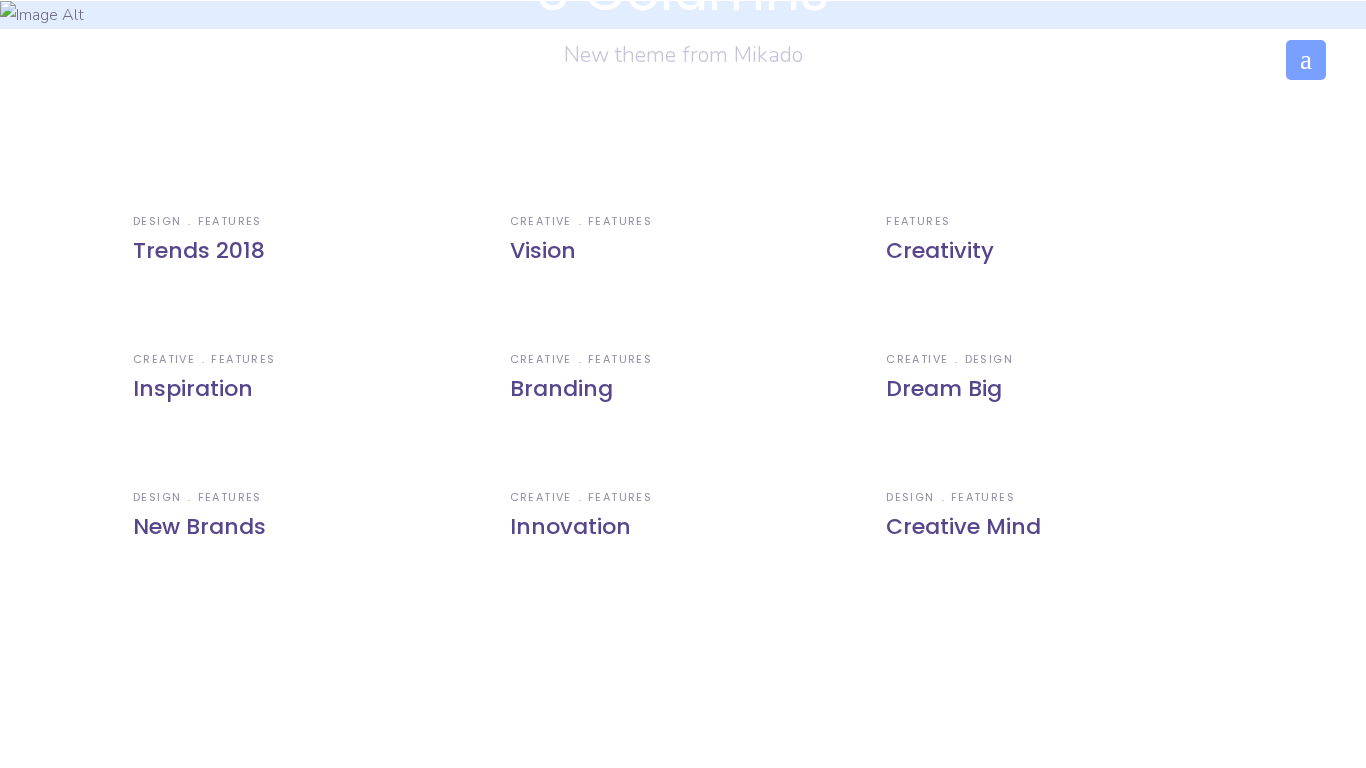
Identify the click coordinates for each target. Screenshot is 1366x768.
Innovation (570, 526)
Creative (541, 221)
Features (230, 221)
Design (157, 221)
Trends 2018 (199, 250)
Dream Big (944, 388)
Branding (561, 388)
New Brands (199, 526)
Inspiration (193, 388)
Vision (543, 250)
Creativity (940, 250)
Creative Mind (963, 526)
